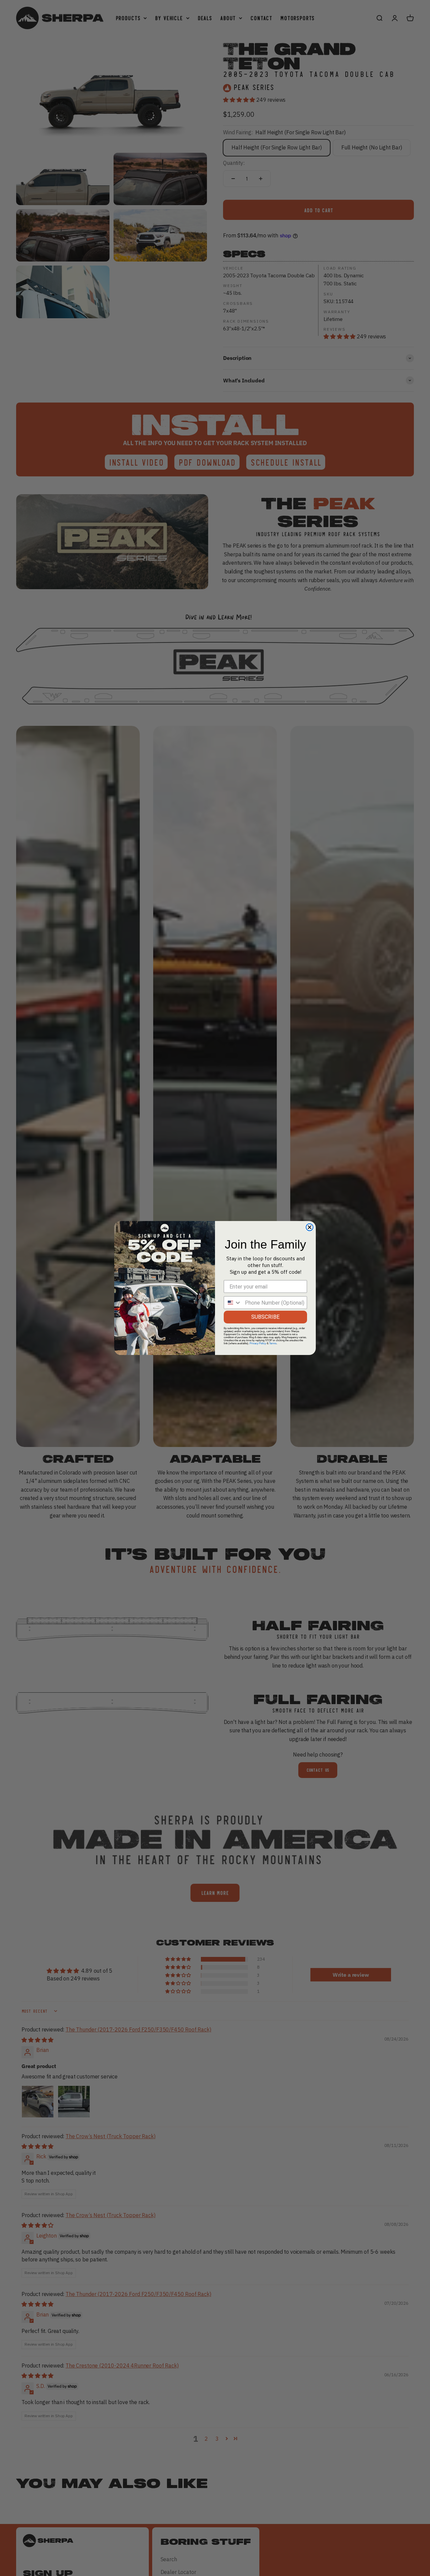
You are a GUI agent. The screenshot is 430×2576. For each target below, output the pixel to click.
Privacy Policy (258, 1343)
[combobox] (233, 1303)
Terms (273, 1343)
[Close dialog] (310, 1227)
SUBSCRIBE (265, 1317)
